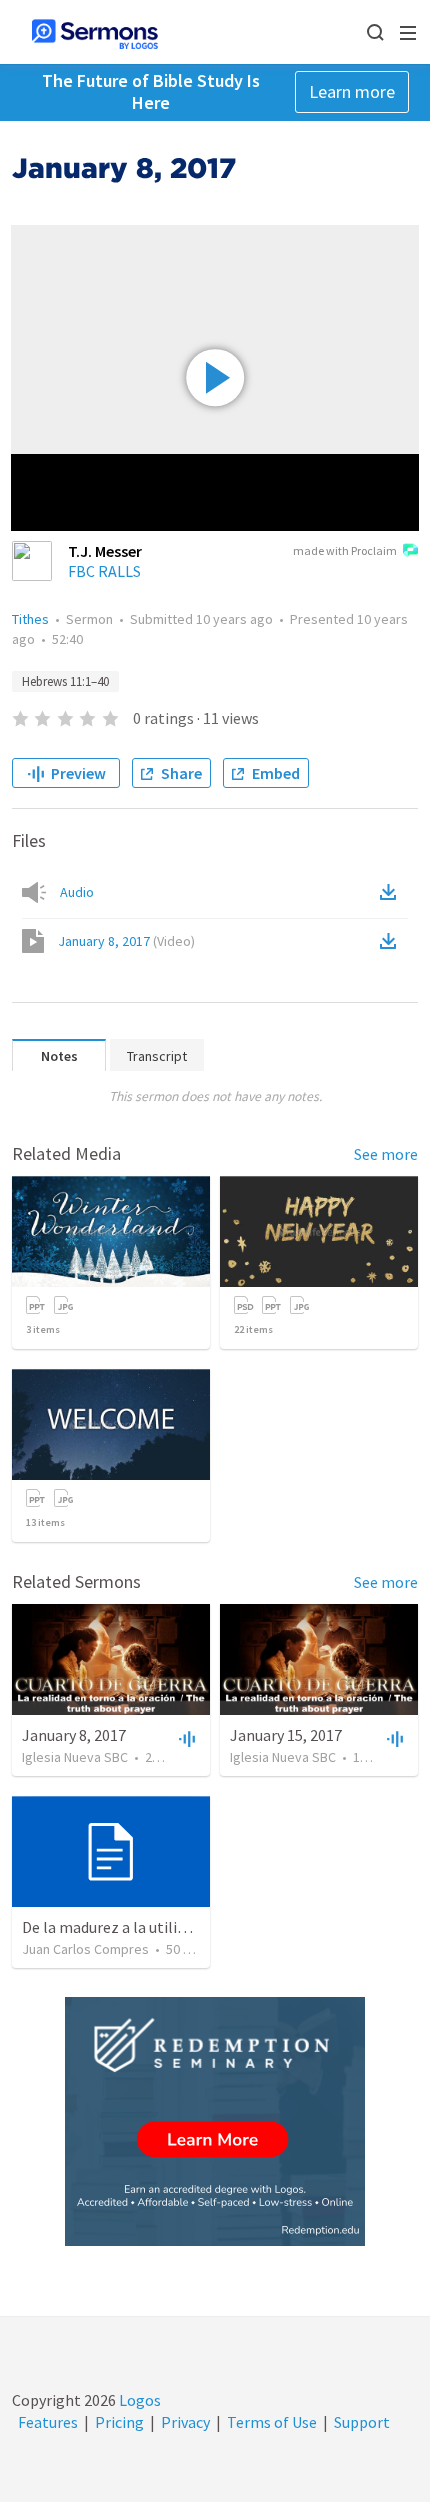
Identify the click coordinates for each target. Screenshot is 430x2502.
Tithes (30, 619)
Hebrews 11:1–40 (65, 681)
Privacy (185, 2422)
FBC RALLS (104, 571)
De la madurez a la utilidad (111, 1927)
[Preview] (185, 1738)
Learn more (352, 91)
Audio (77, 892)
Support (362, 2422)
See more (386, 1154)
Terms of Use (272, 2422)
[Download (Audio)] (392, 892)
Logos (138, 2400)
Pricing (119, 2422)
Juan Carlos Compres (85, 1949)
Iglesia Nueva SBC (75, 1757)
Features (48, 2422)
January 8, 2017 (126, 941)
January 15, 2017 (286, 1735)
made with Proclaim (345, 550)
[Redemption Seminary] (215, 2121)
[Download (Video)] (392, 941)
